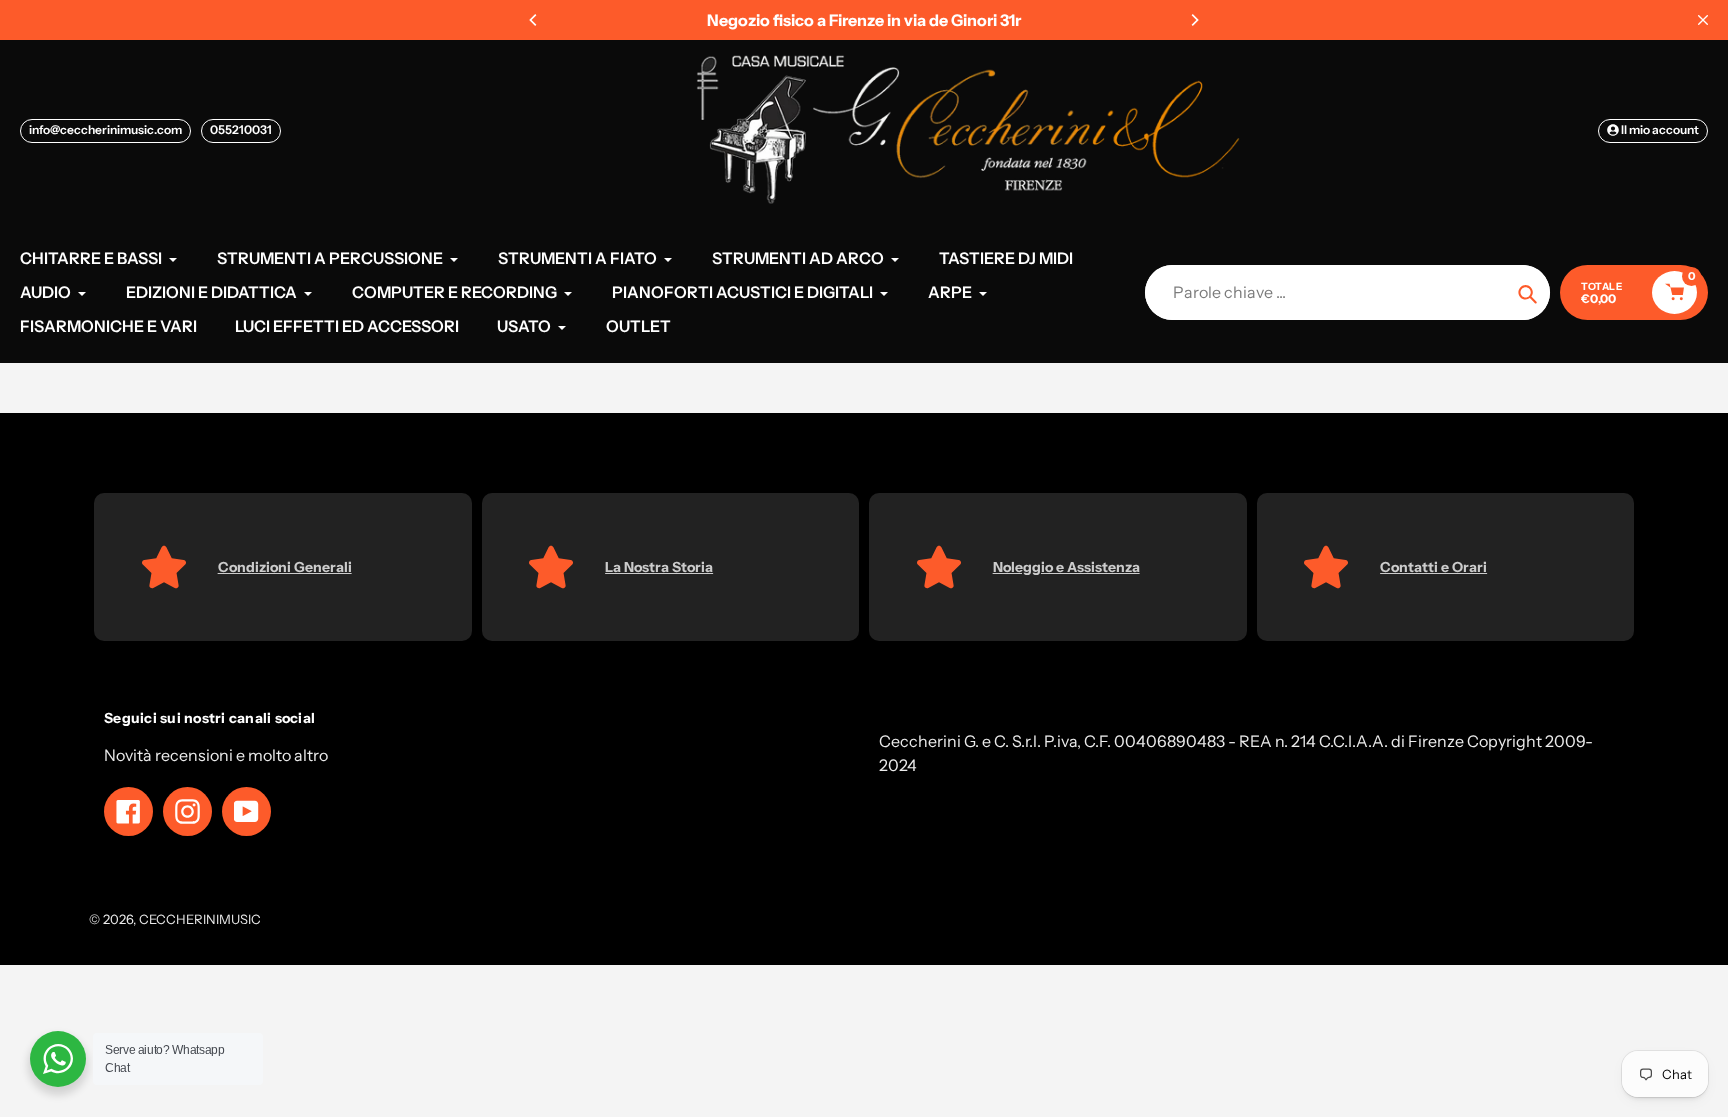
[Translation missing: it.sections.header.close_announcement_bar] (1703, 20)
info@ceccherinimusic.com (105, 129)
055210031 (241, 129)
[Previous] (534, 20)
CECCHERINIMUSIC (200, 919)
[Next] (1194, 20)
